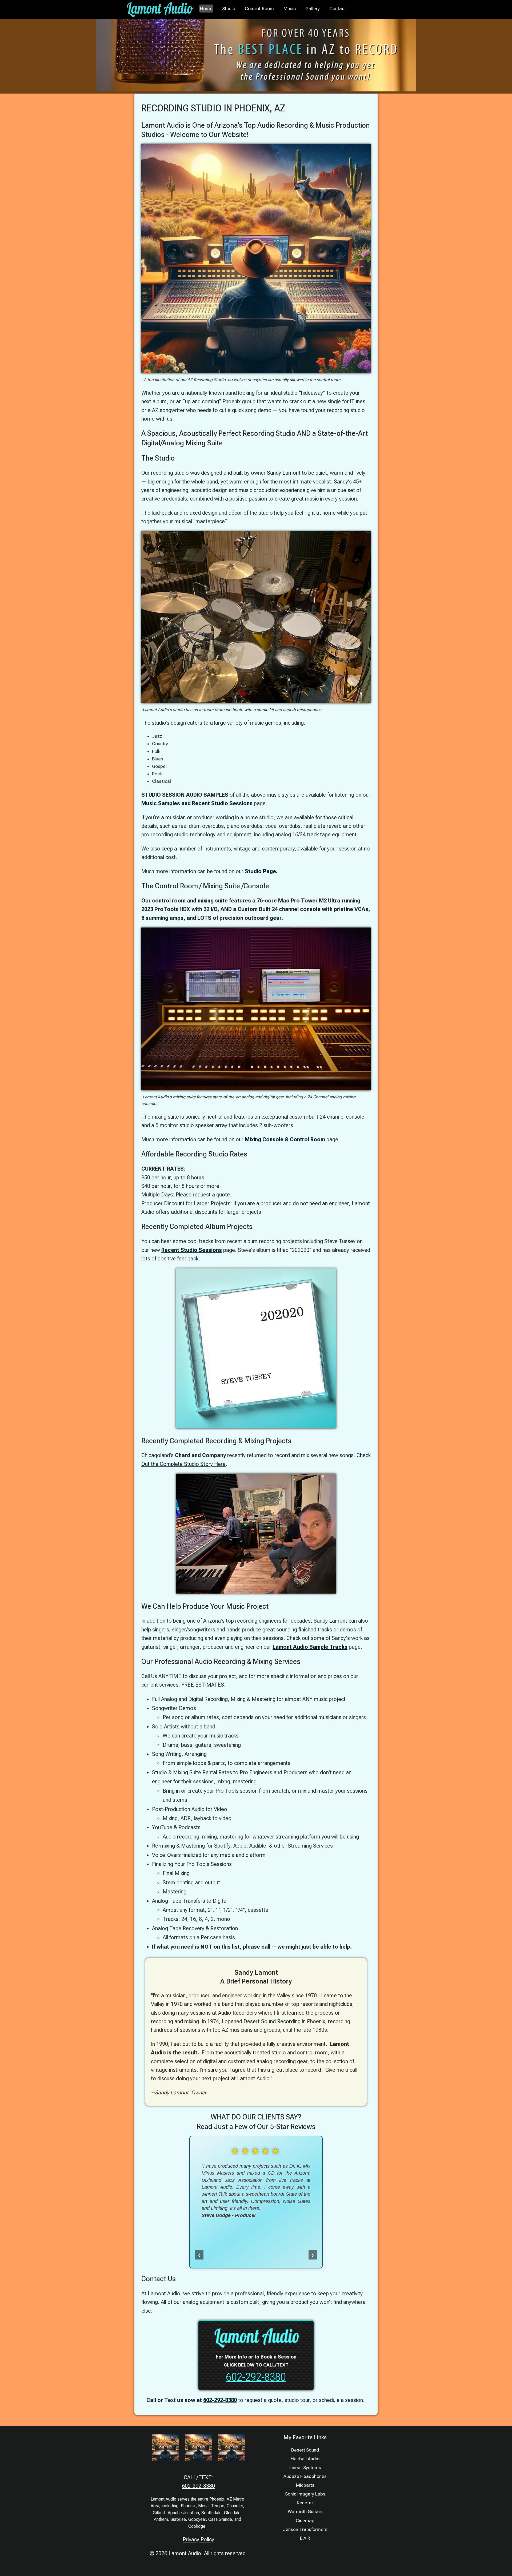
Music (290, 9)
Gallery (313, 9)
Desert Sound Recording (272, 2021)
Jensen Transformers (305, 2529)
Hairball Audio (305, 2459)
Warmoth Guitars (305, 2512)
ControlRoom (259, 9)
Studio (229, 9)
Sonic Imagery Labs (305, 2494)
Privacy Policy (198, 2539)
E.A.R (305, 2538)
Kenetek (305, 2503)
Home (206, 9)
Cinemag (305, 2521)
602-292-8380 (256, 2377)
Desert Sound (305, 2450)
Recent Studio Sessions (192, 1250)
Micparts (305, 2485)
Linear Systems (305, 2468)
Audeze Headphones (305, 2476)
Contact (338, 9)
